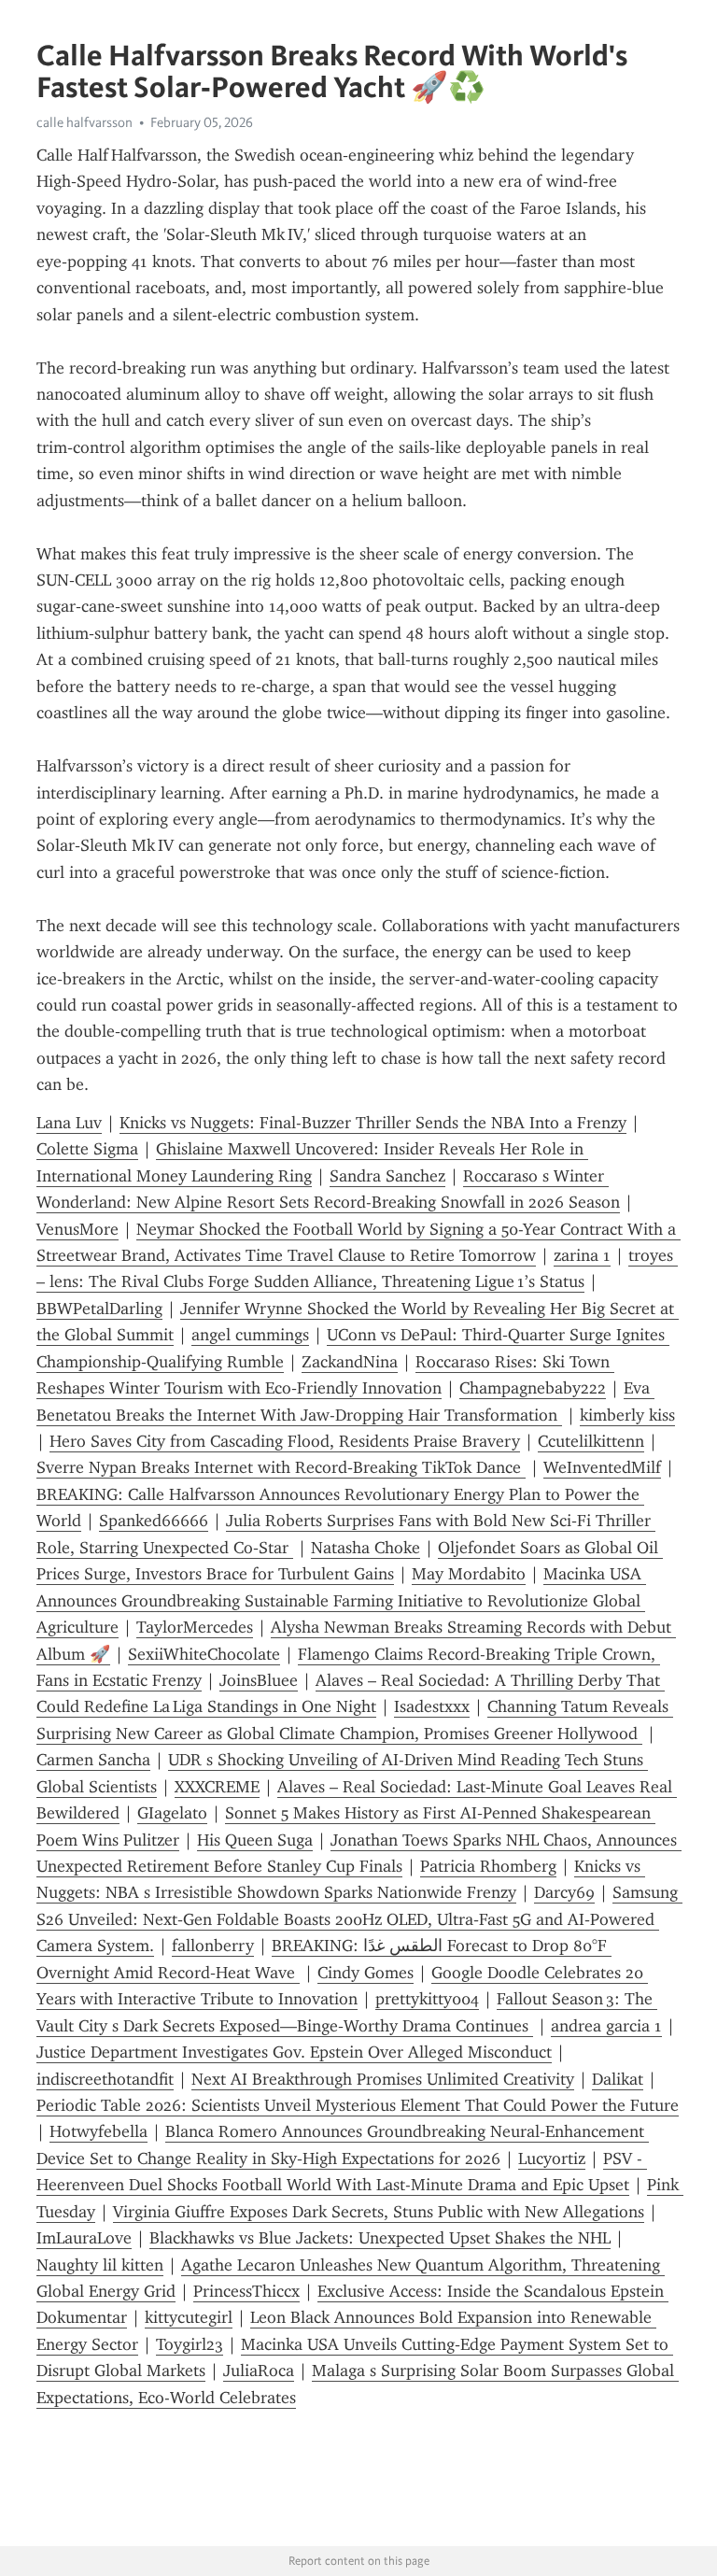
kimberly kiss (627, 1415)
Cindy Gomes (366, 1973)
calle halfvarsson (84, 122)
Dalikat (618, 2079)
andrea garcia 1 (606, 2026)
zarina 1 (582, 1255)
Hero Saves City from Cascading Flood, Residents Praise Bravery (285, 1441)
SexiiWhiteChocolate (204, 1654)
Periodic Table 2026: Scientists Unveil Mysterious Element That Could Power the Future (358, 2105)
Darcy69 (564, 1892)
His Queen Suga (255, 1840)
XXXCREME (217, 1787)
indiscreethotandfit (105, 2079)
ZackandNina (350, 1362)
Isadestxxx (432, 1706)
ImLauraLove (84, 2238)
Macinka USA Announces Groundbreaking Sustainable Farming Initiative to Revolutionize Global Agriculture (341, 1600)
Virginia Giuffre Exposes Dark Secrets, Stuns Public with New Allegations (379, 2212)
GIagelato (172, 1813)
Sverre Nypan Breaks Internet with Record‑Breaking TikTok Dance (281, 1467)
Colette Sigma (87, 1149)
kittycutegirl (189, 2317)
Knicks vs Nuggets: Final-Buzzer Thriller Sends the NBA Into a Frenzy (373, 1123)
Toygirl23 (190, 2344)
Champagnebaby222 (533, 1388)
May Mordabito (469, 1574)
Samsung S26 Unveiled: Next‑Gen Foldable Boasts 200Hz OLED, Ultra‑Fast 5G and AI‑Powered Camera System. (359, 1919)
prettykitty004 (427, 1999)
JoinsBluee (259, 1680)
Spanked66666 (154, 1521)
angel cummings (250, 1335)
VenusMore (77, 1229)
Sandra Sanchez (387, 1176)
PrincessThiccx (246, 2291)
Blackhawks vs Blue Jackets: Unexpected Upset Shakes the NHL (380, 2238)
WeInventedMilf (602, 1467)
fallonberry (213, 1946)
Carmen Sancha (93, 1760)
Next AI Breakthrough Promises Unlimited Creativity (383, 2079)
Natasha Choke (366, 1548)
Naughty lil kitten (100, 2265)
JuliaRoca (259, 2371)
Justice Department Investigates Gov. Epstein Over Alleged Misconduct (294, 2052)
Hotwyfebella (98, 2131)
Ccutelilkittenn (591, 1441)
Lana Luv (69, 1123)
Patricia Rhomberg (488, 1866)
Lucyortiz (552, 2158)
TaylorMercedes (195, 1627)
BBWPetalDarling (99, 1309)
